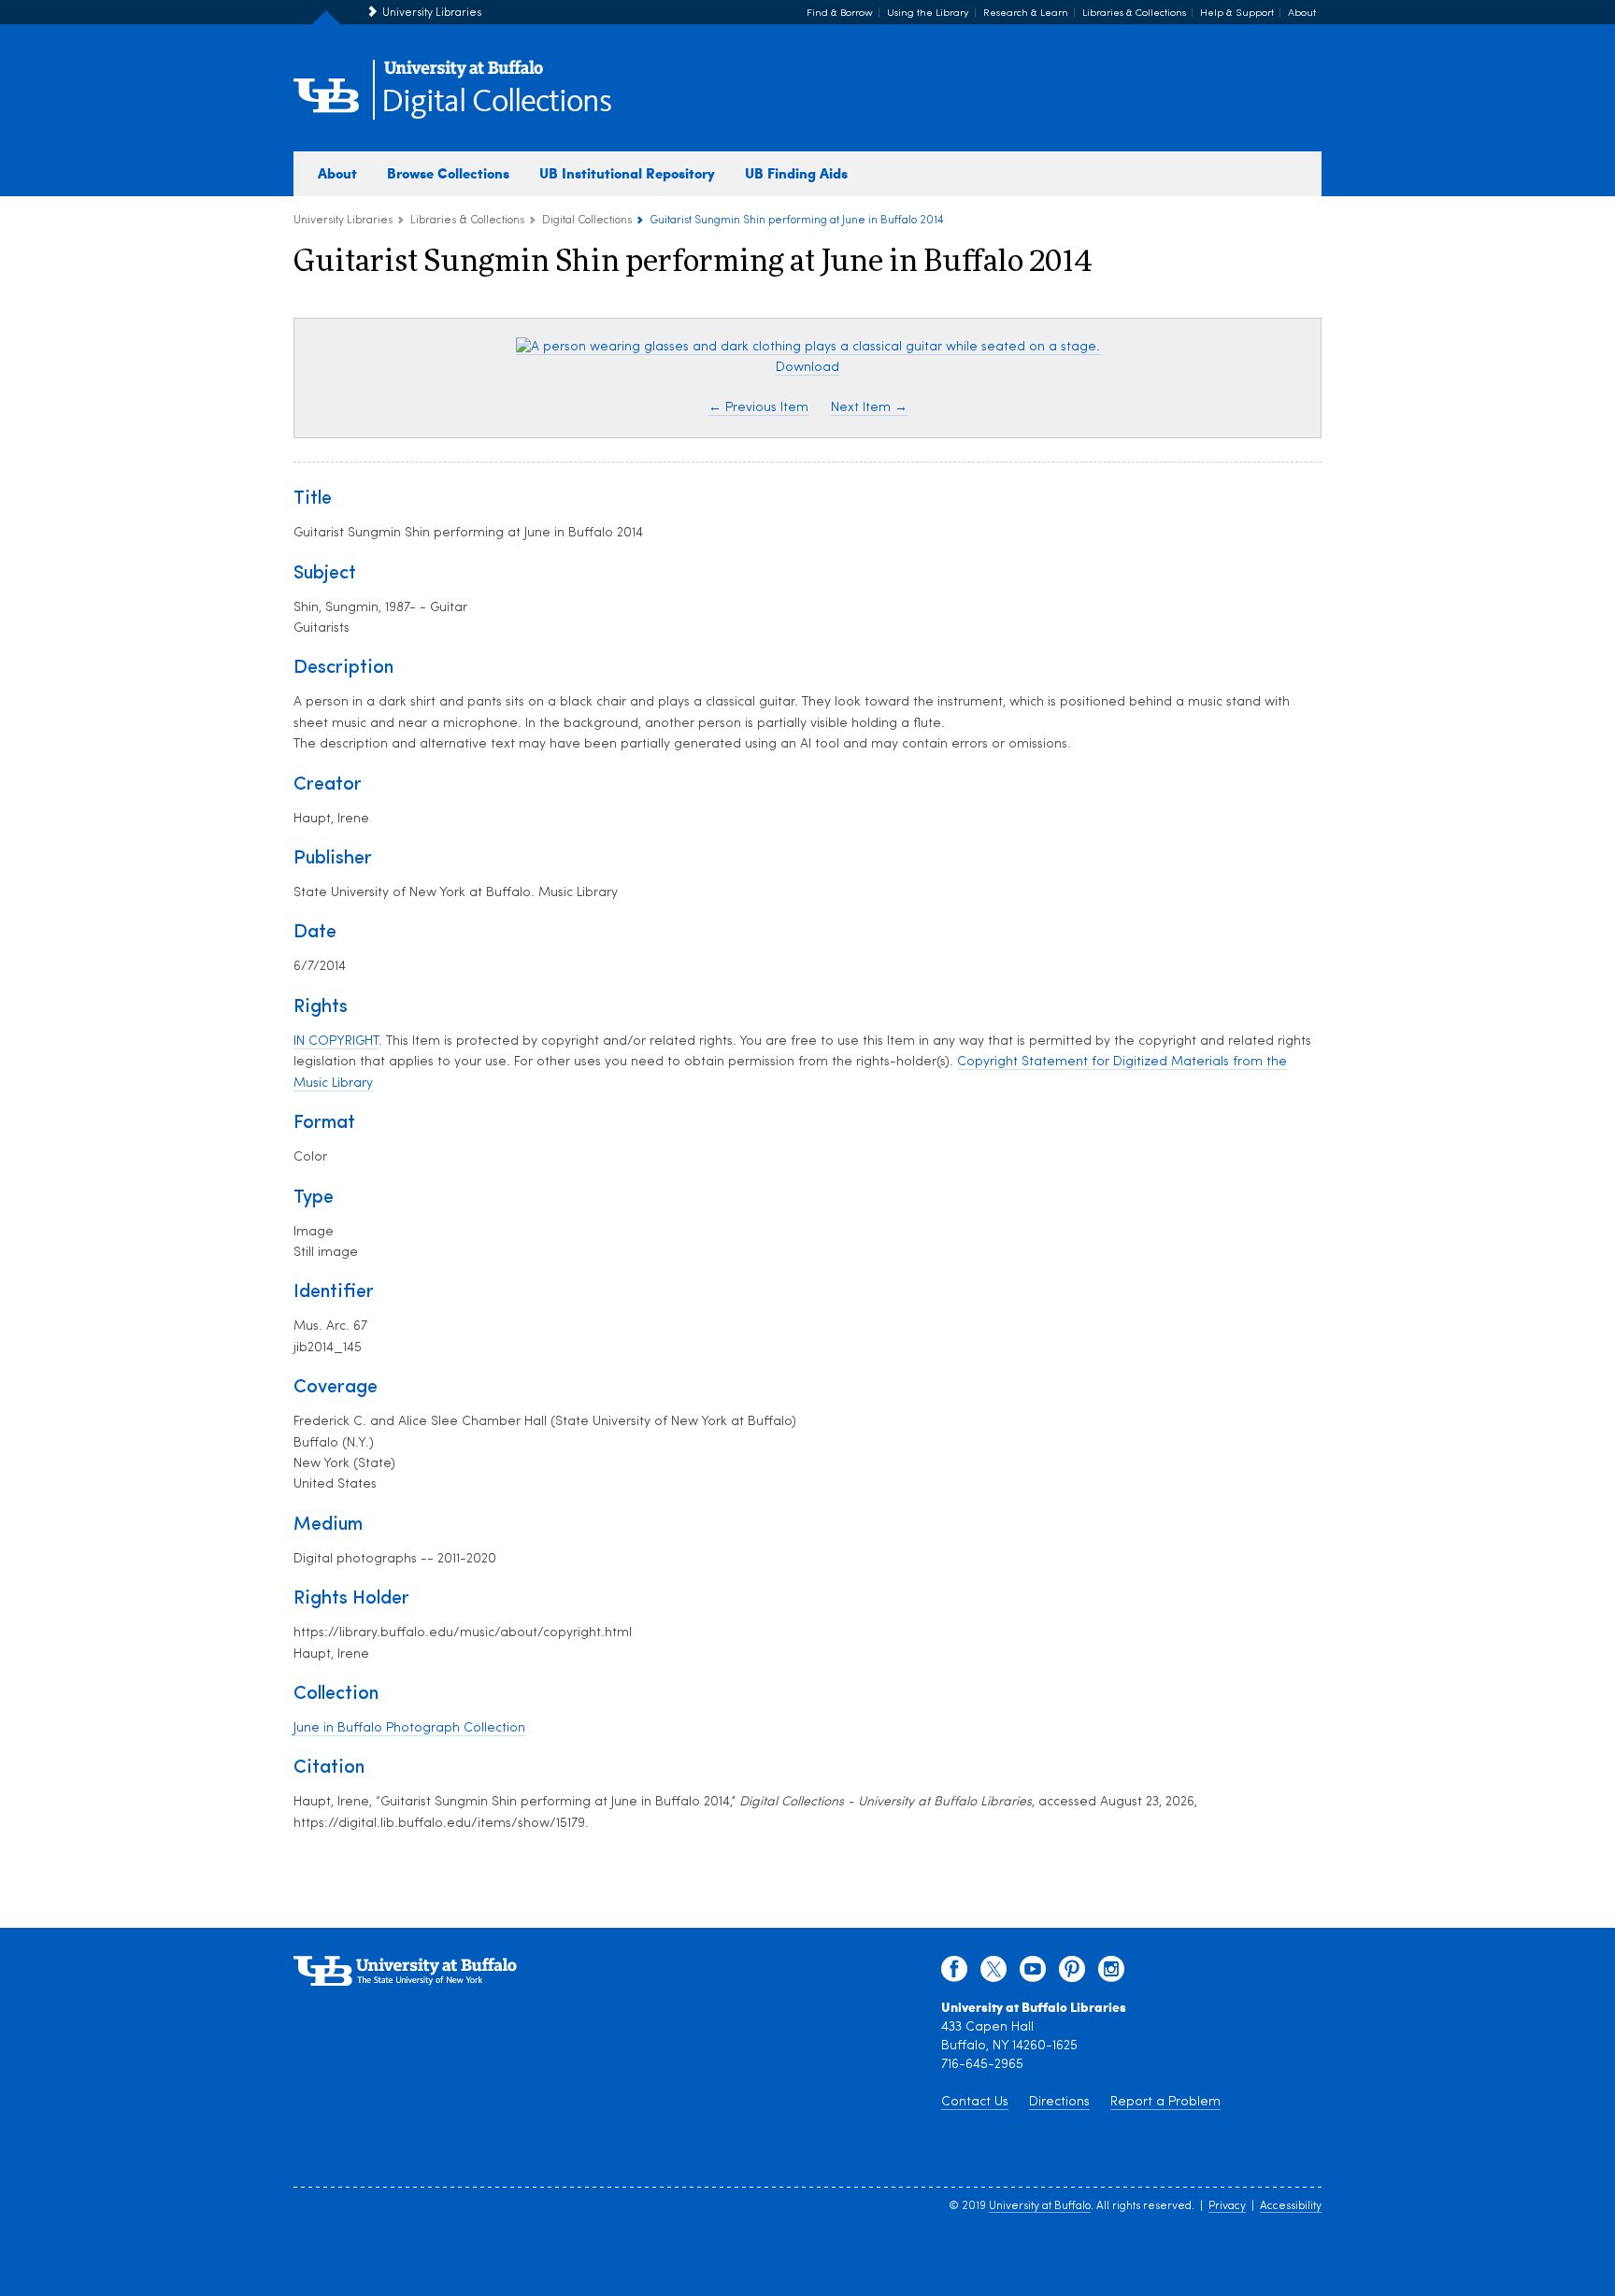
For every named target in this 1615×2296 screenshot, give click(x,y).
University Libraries (432, 13)
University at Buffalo (1040, 2206)
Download (807, 368)
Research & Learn (1026, 14)
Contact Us (975, 2102)
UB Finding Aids (796, 173)
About (1302, 14)
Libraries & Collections (1134, 14)
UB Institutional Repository (627, 173)
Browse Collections (448, 173)
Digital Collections (496, 102)
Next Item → (869, 408)
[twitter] (993, 1974)
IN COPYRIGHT (336, 1041)
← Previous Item (758, 408)
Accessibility (1291, 2206)
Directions (1059, 2102)
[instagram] (1111, 1974)
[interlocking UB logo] (464, 75)
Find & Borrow (840, 14)
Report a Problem (1165, 2102)
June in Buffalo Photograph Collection (409, 1728)
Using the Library (928, 14)
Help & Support (1237, 14)
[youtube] (1033, 1974)
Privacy (1227, 2206)
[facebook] (954, 1974)
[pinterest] (1072, 1974)
